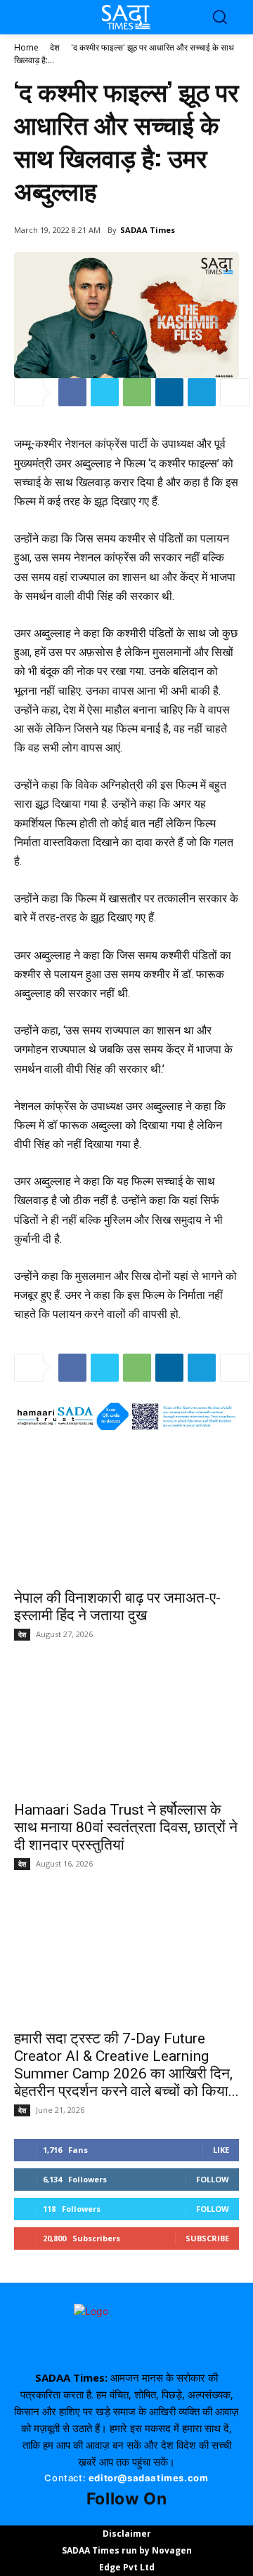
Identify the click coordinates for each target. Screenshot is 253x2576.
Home (26, 47)
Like (221, 2150)
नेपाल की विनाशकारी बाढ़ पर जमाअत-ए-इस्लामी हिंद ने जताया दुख (117, 1607)
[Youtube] (135, 2517)
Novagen (172, 2550)
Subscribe (207, 2238)
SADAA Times (148, 230)
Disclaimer (127, 2534)
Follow (213, 2179)
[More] (235, 392)
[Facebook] (72, 392)
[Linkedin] (169, 392)
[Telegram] (202, 392)
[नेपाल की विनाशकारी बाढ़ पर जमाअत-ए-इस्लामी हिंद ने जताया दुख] (126, 1517)
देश (55, 47)
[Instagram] (118, 2517)
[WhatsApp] (137, 392)
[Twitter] (105, 392)
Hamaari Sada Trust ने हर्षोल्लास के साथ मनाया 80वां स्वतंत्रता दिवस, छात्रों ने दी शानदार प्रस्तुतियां (126, 1827)
